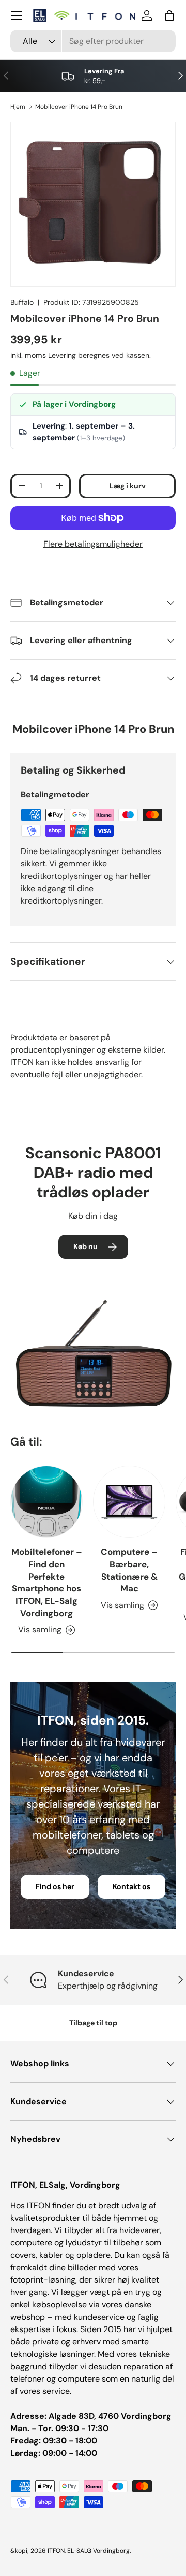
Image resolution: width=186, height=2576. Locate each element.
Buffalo (22, 302)
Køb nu (86, 1246)
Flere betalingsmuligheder (93, 544)
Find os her (55, 1886)
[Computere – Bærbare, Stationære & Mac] (129, 1502)
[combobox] (93, 41)
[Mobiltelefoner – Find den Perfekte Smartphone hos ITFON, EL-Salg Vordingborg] (47, 1502)
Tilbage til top (93, 2023)
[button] (169, 15)
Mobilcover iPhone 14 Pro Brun (79, 107)
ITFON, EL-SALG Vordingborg (89, 2551)
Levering (62, 355)
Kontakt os (131, 1886)
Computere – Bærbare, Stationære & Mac (129, 1570)
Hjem (18, 107)
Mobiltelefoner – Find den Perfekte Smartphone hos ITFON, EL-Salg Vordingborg (47, 1582)
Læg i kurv (128, 486)
